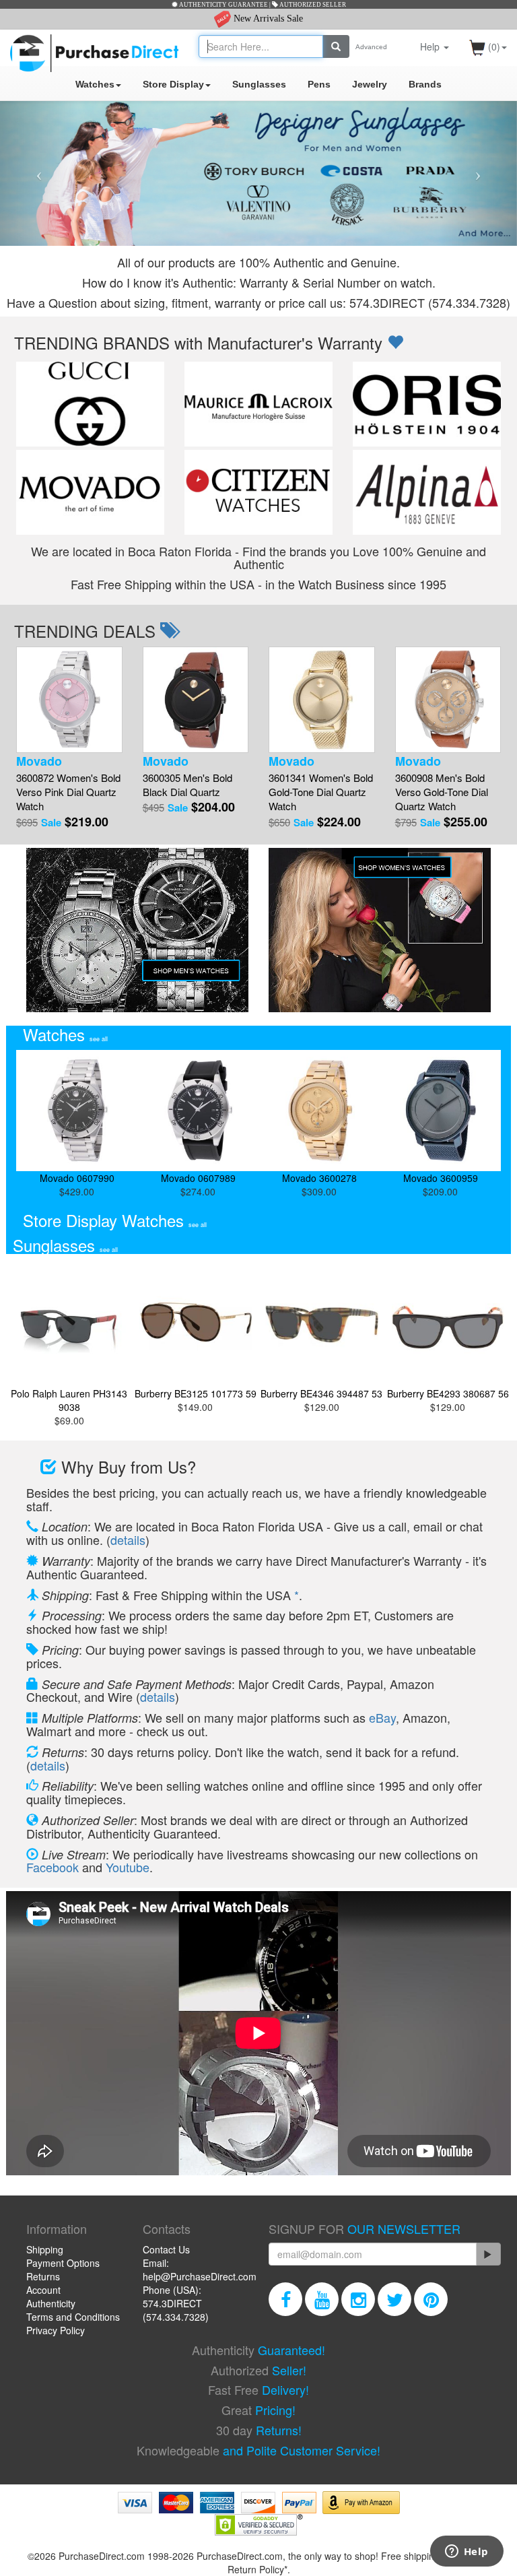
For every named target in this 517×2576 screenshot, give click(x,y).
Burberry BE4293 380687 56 (448, 1393)
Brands (425, 84)
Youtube (128, 1867)
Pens (319, 84)
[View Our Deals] (395, 342)
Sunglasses (259, 84)
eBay (382, 1717)
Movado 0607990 (77, 1178)
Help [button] (431, 46)
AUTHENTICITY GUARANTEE (223, 5)
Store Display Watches (115, 1220)
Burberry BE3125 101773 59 (196, 1393)
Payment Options (63, 2263)
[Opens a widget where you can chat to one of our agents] (467, 2552)
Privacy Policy (56, 2330)
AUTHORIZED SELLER (312, 5)
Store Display (173, 84)
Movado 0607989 (198, 1178)
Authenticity (51, 2303)
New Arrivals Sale (267, 19)
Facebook (53, 1867)
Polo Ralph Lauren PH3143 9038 (69, 1400)
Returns (43, 2276)
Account (43, 2290)
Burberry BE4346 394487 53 (321, 1393)
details (128, 1540)
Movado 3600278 (319, 1178)
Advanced (371, 47)
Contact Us (166, 2249)
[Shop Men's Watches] (137, 928)
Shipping (45, 2249)
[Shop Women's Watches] (380, 928)
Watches (95, 84)
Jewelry (370, 84)
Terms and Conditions (73, 2317)
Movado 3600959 (441, 1178)
